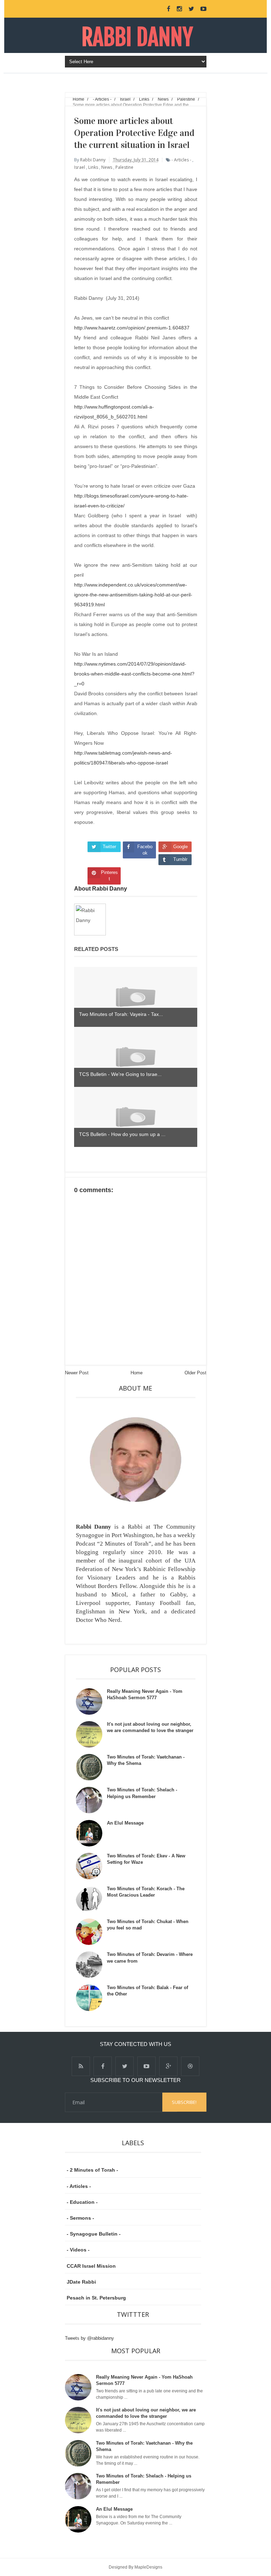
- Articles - (79, 2186)
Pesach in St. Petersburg (96, 2298)
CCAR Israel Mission (91, 2266)
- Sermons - (80, 2218)
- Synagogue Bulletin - (94, 2234)
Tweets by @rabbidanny (89, 2338)
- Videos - (78, 2250)
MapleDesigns (148, 2567)
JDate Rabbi (81, 2282)
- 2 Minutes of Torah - (92, 2170)
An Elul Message (125, 1823)
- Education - (82, 2202)
